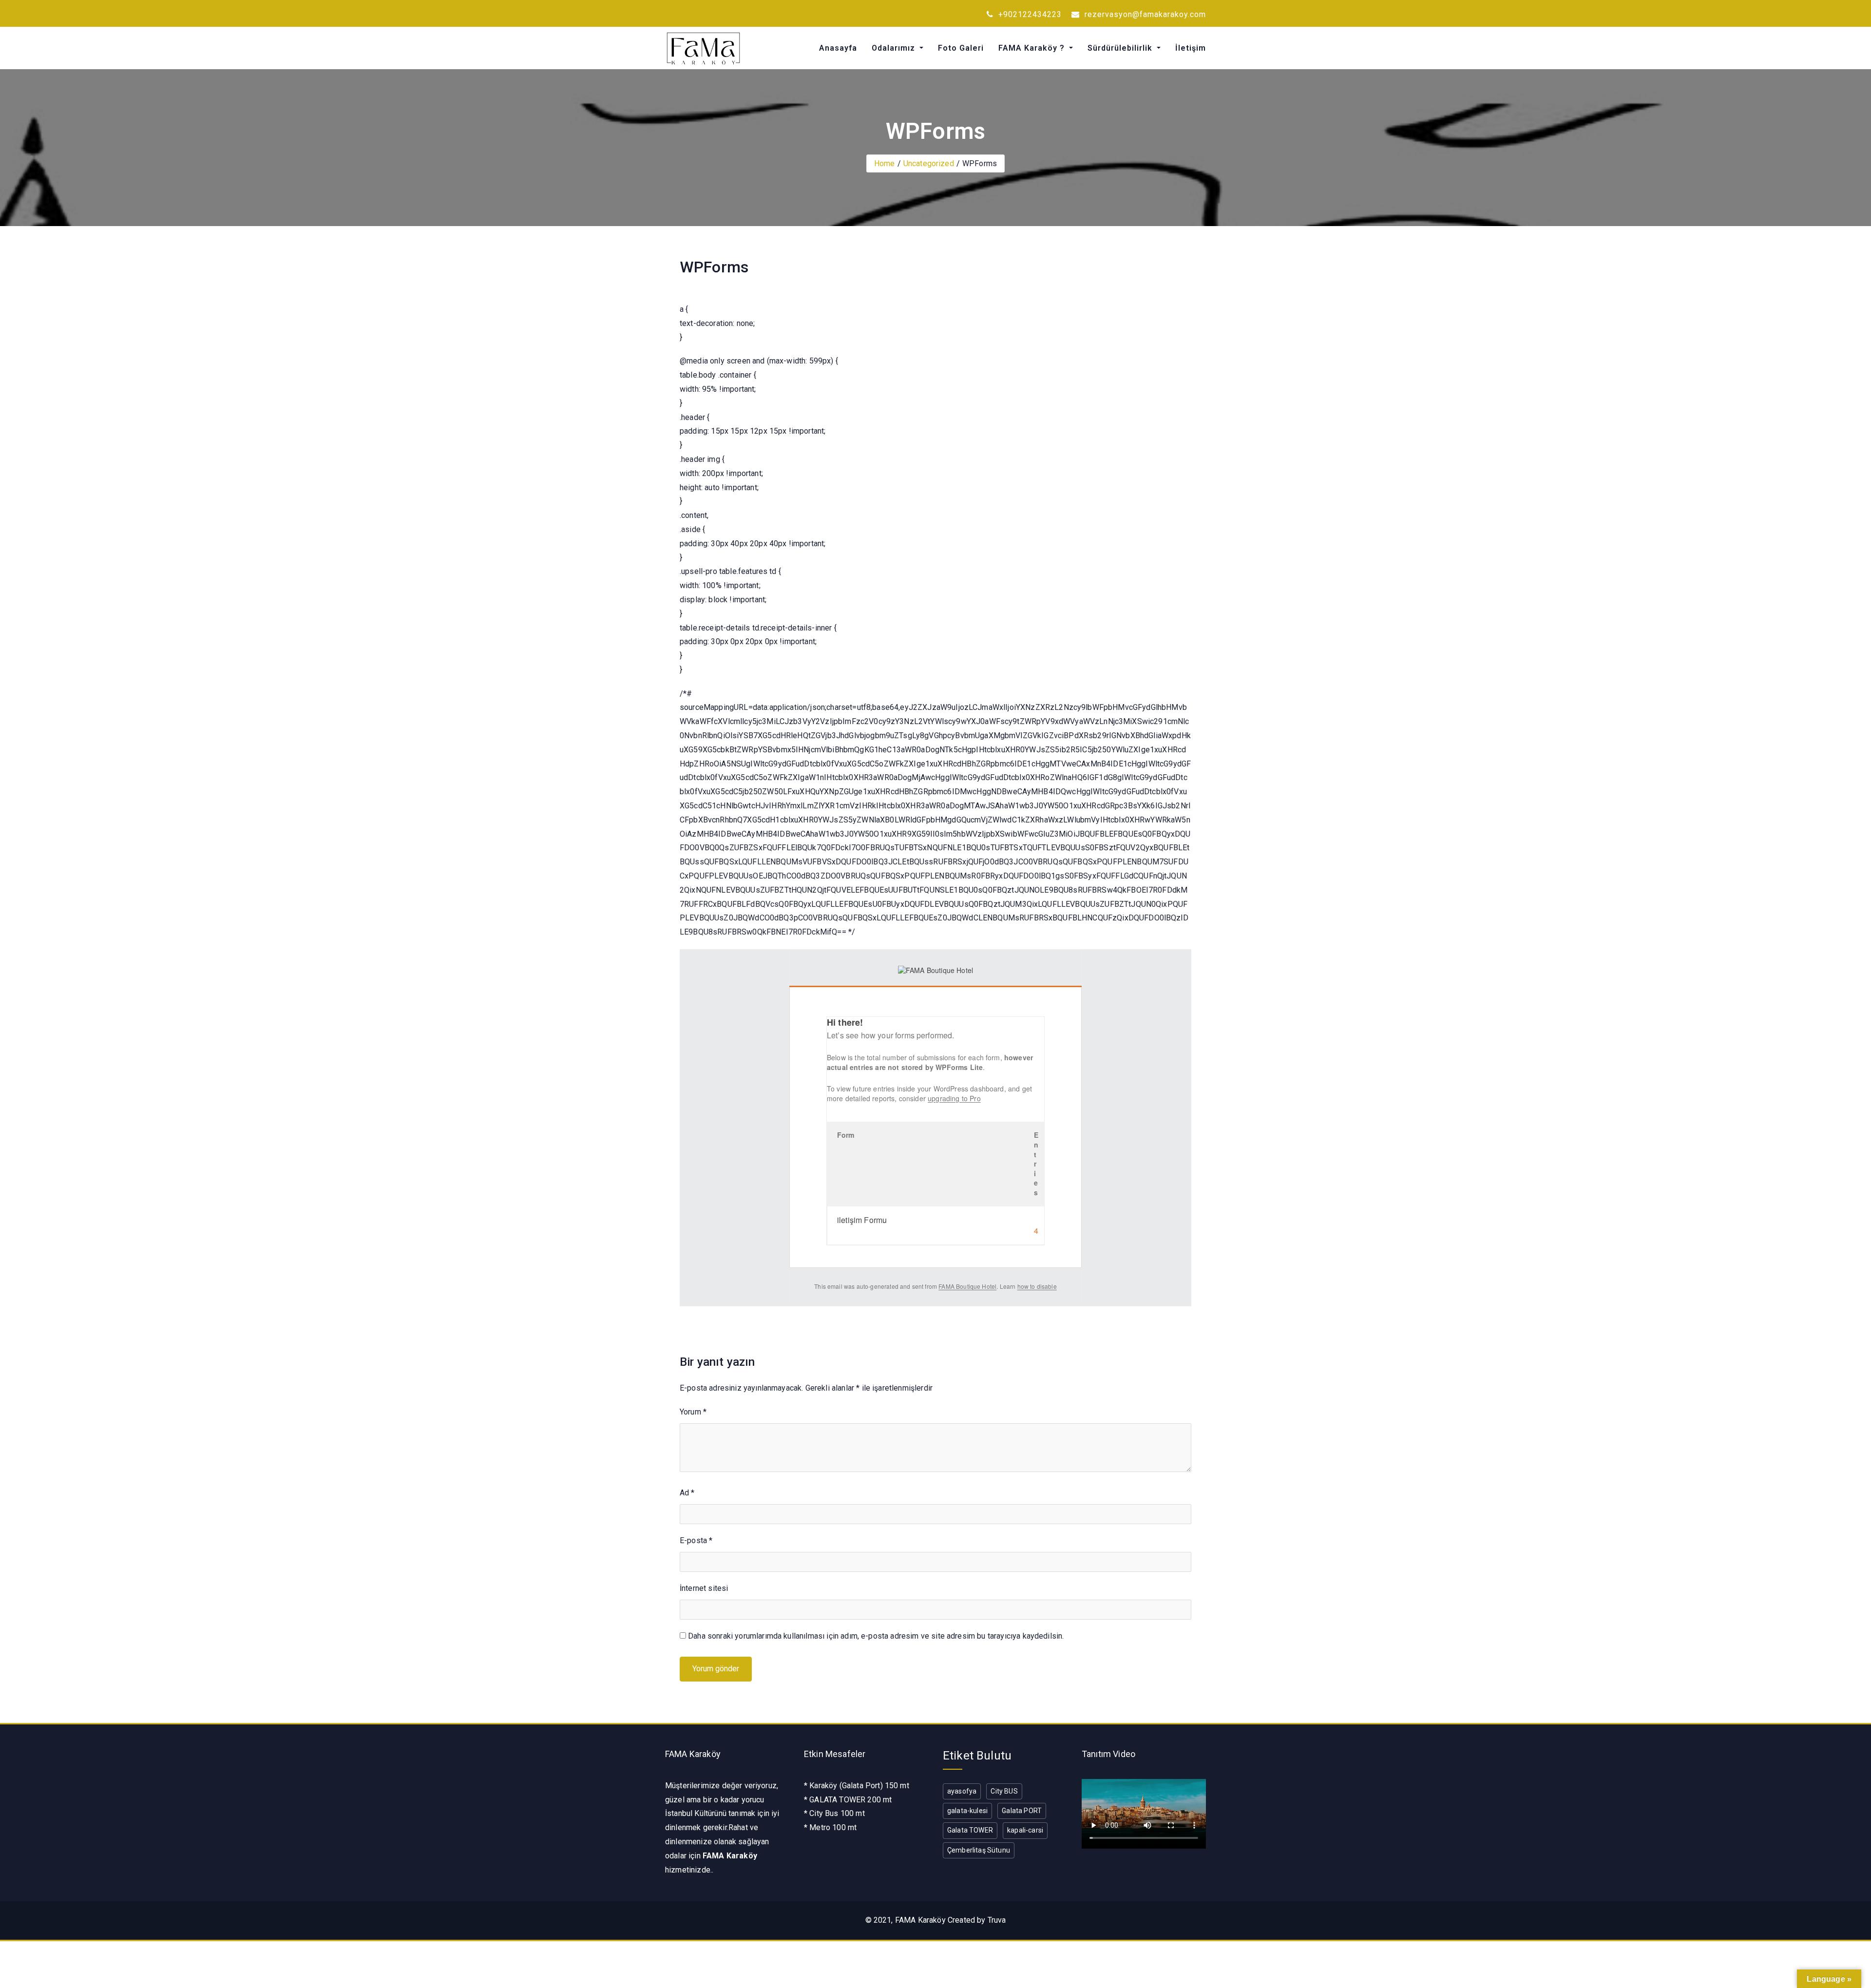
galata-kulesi (967, 1811)
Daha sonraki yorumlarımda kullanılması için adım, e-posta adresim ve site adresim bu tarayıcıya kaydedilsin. (876, 1636)
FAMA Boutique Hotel (967, 1286)
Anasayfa (838, 48)
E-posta (696, 1540)
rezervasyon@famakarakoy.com (1144, 14)
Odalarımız (895, 48)
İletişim (1191, 48)
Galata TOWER (970, 1830)
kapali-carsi (1025, 1830)
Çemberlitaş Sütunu (979, 1850)
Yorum (693, 1412)
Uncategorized (929, 163)
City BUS (1004, 1791)
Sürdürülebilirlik (1121, 48)
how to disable (1037, 1286)
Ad (687, 1493)
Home (885, 163)
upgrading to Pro (954, 1098)
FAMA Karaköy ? (1033, 48)
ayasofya (962, 1791)
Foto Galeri (961, 48)
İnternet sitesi (704, 1588)
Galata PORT (1022, 1811)
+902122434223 (1029, 14)
